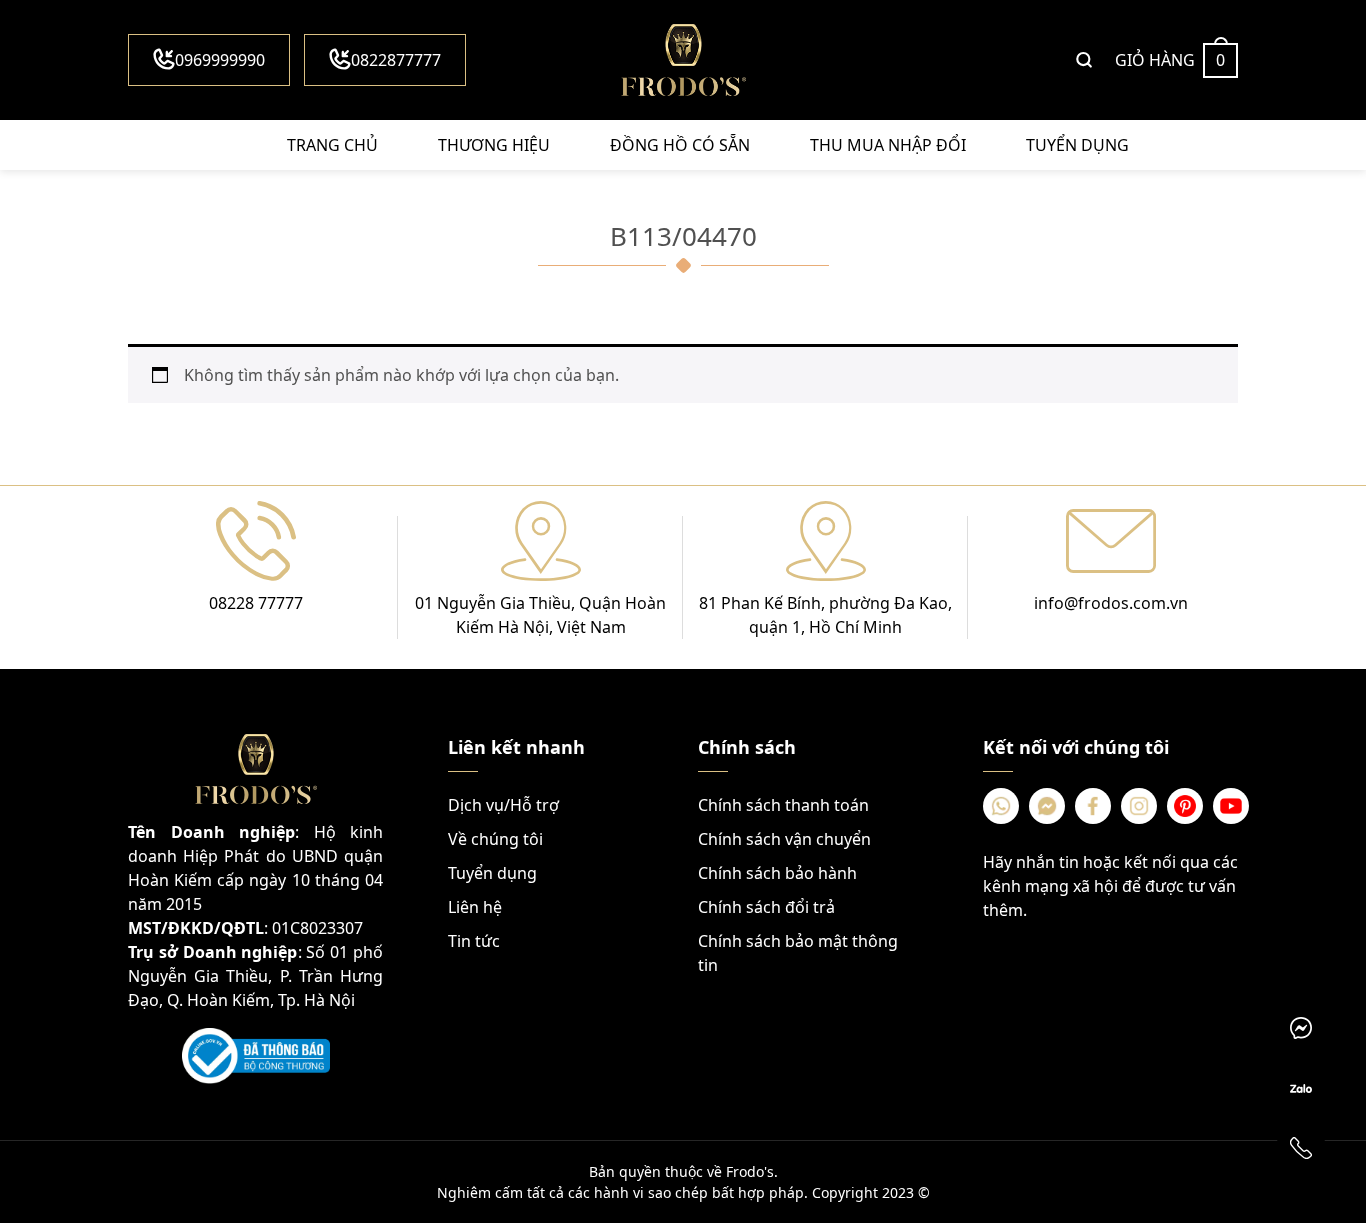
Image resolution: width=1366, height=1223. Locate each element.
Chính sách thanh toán (783, 805)
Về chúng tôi (495, 839)
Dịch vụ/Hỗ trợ (503, 805)
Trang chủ (332, 145)
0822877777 (396, 60)
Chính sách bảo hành (777, 873)
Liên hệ (475, 907)
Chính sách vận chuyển (784, 839)
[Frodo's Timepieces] (683, 60)
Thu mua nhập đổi (888, 145)
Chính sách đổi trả (766, 907)
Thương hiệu (494, 145)
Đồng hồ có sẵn (680, 145)
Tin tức (474, 941)
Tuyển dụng (1077, 145)
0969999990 (220, 60)
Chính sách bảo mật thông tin (798, 953)
